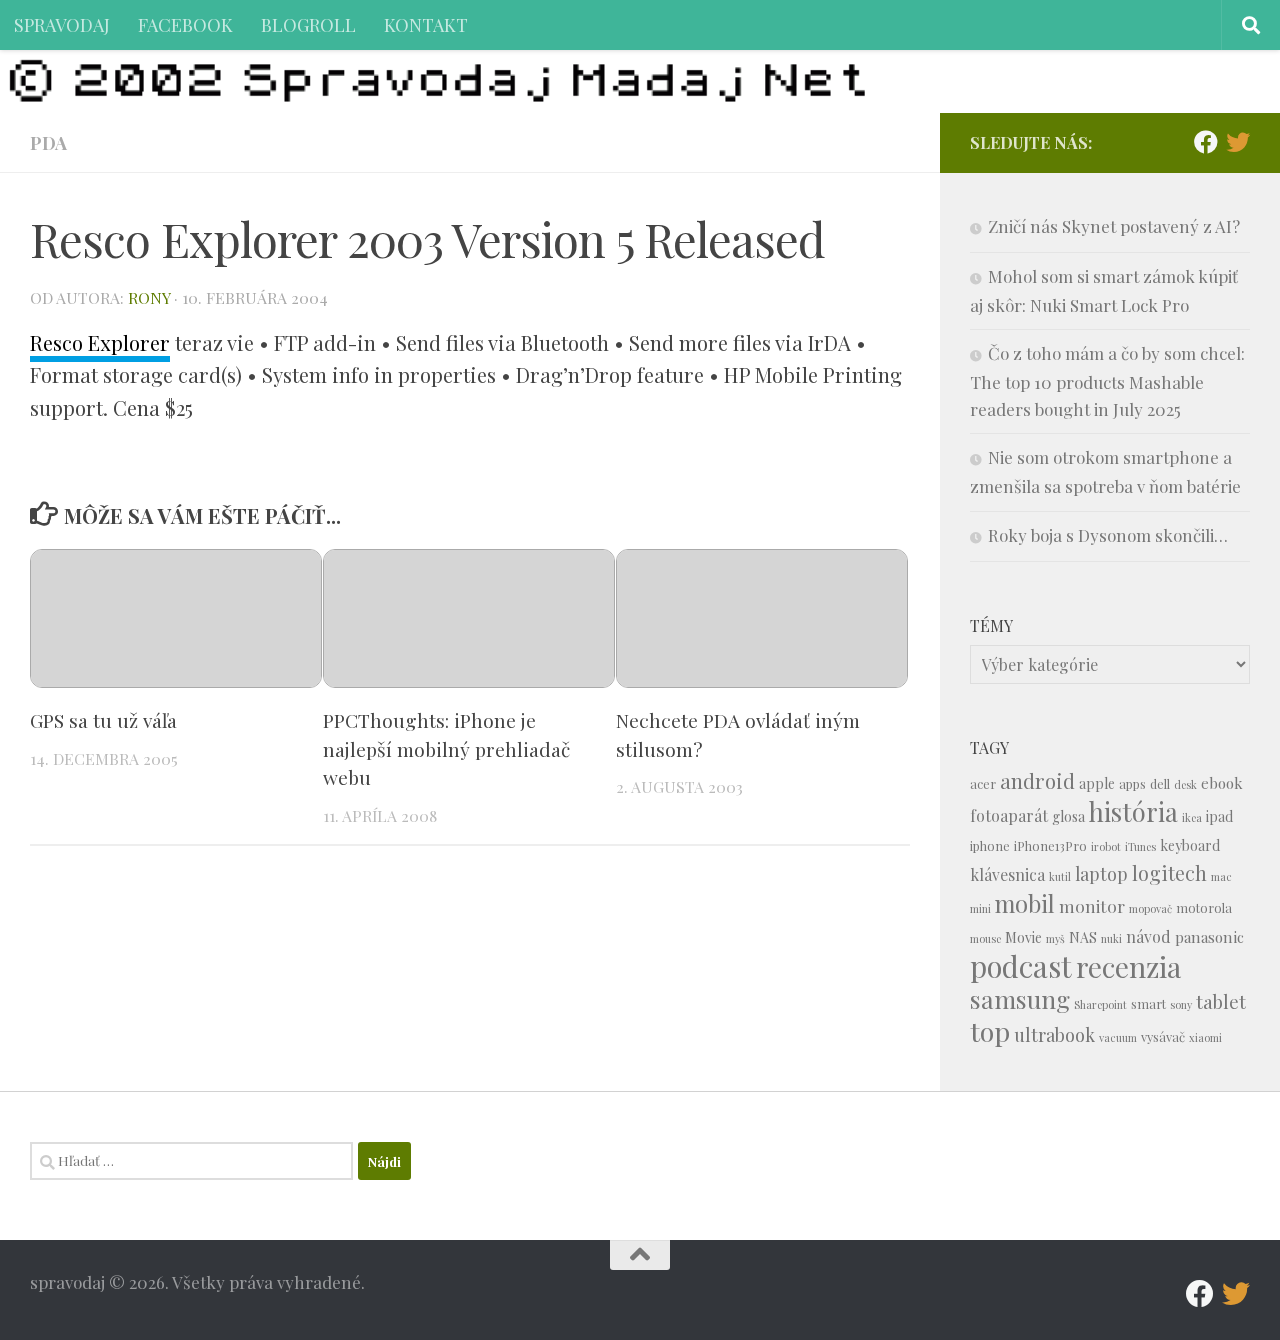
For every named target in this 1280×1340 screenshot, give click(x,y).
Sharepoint (1100, 1004)
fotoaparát (1009, 815)
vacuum (1118, 1037)
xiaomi (1205, 1037)
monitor (1092, 905)
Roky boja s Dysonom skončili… (1108, 535)
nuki (1111, 938)
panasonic (1209, 937)
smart (1148, 1003)
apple (1097, 783)
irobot (1106, 846)
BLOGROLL (308, 24)
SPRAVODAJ (62, 24)
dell (1160, 783)
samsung (1020, 998)
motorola (1204, 907)
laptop (1101, 873)
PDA (48, 142)
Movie (1023, 937)
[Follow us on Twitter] (1238, 142)
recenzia (1128, 966)
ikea (1192, 817)
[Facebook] (1206, 142)
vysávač (1163, 1036)
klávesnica (1007, 874)
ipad (1219, 816)
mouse (985, 938)
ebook (1222, 783)
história (1133, 811)
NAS (1083, 937)
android (1037, 780)
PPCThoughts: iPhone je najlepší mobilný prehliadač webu (446, 749)
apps (1132, 783)
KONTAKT (426, 24)
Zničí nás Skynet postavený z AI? (1114, 226)
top (990, 1031)
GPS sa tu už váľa (103, 720)
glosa (1068, 816)
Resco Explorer (100, 342)
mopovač (1150, 908)
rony (149, 297)
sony (1181, 1004)
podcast (1021, 965)
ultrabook (1054, 1034)
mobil (1025, 903)
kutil (1060, 876)
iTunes (1140, 846)
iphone (990, 845)
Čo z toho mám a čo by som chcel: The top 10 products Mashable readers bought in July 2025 (1107, 381)
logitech (1169, 873)
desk (1185, 784)
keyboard (1190, 845)
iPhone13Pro (1050, 845)
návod (1148, 936)
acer (983, 783)
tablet (1221, 1001)
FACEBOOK (185, 24)
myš (1055, 938)
